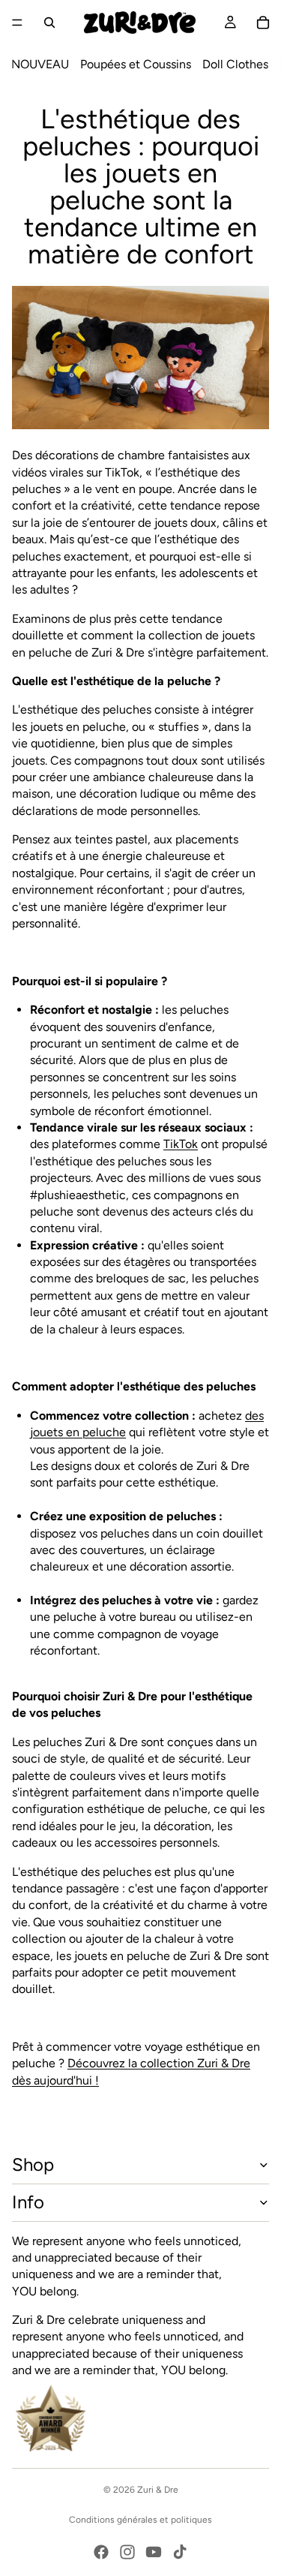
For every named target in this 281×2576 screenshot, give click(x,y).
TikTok (181, 1144)
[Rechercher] (49, 23)
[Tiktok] (180, 2552)
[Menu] (17, 23)
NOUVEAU (40, 64)
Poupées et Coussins (136, 64)
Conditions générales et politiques (140, 2520)
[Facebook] (101, 2552)
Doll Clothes (235, 64)
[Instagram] (127, 2552)
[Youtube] (154, 2552)
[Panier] (263, 23)
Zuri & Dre (158, 2490)
